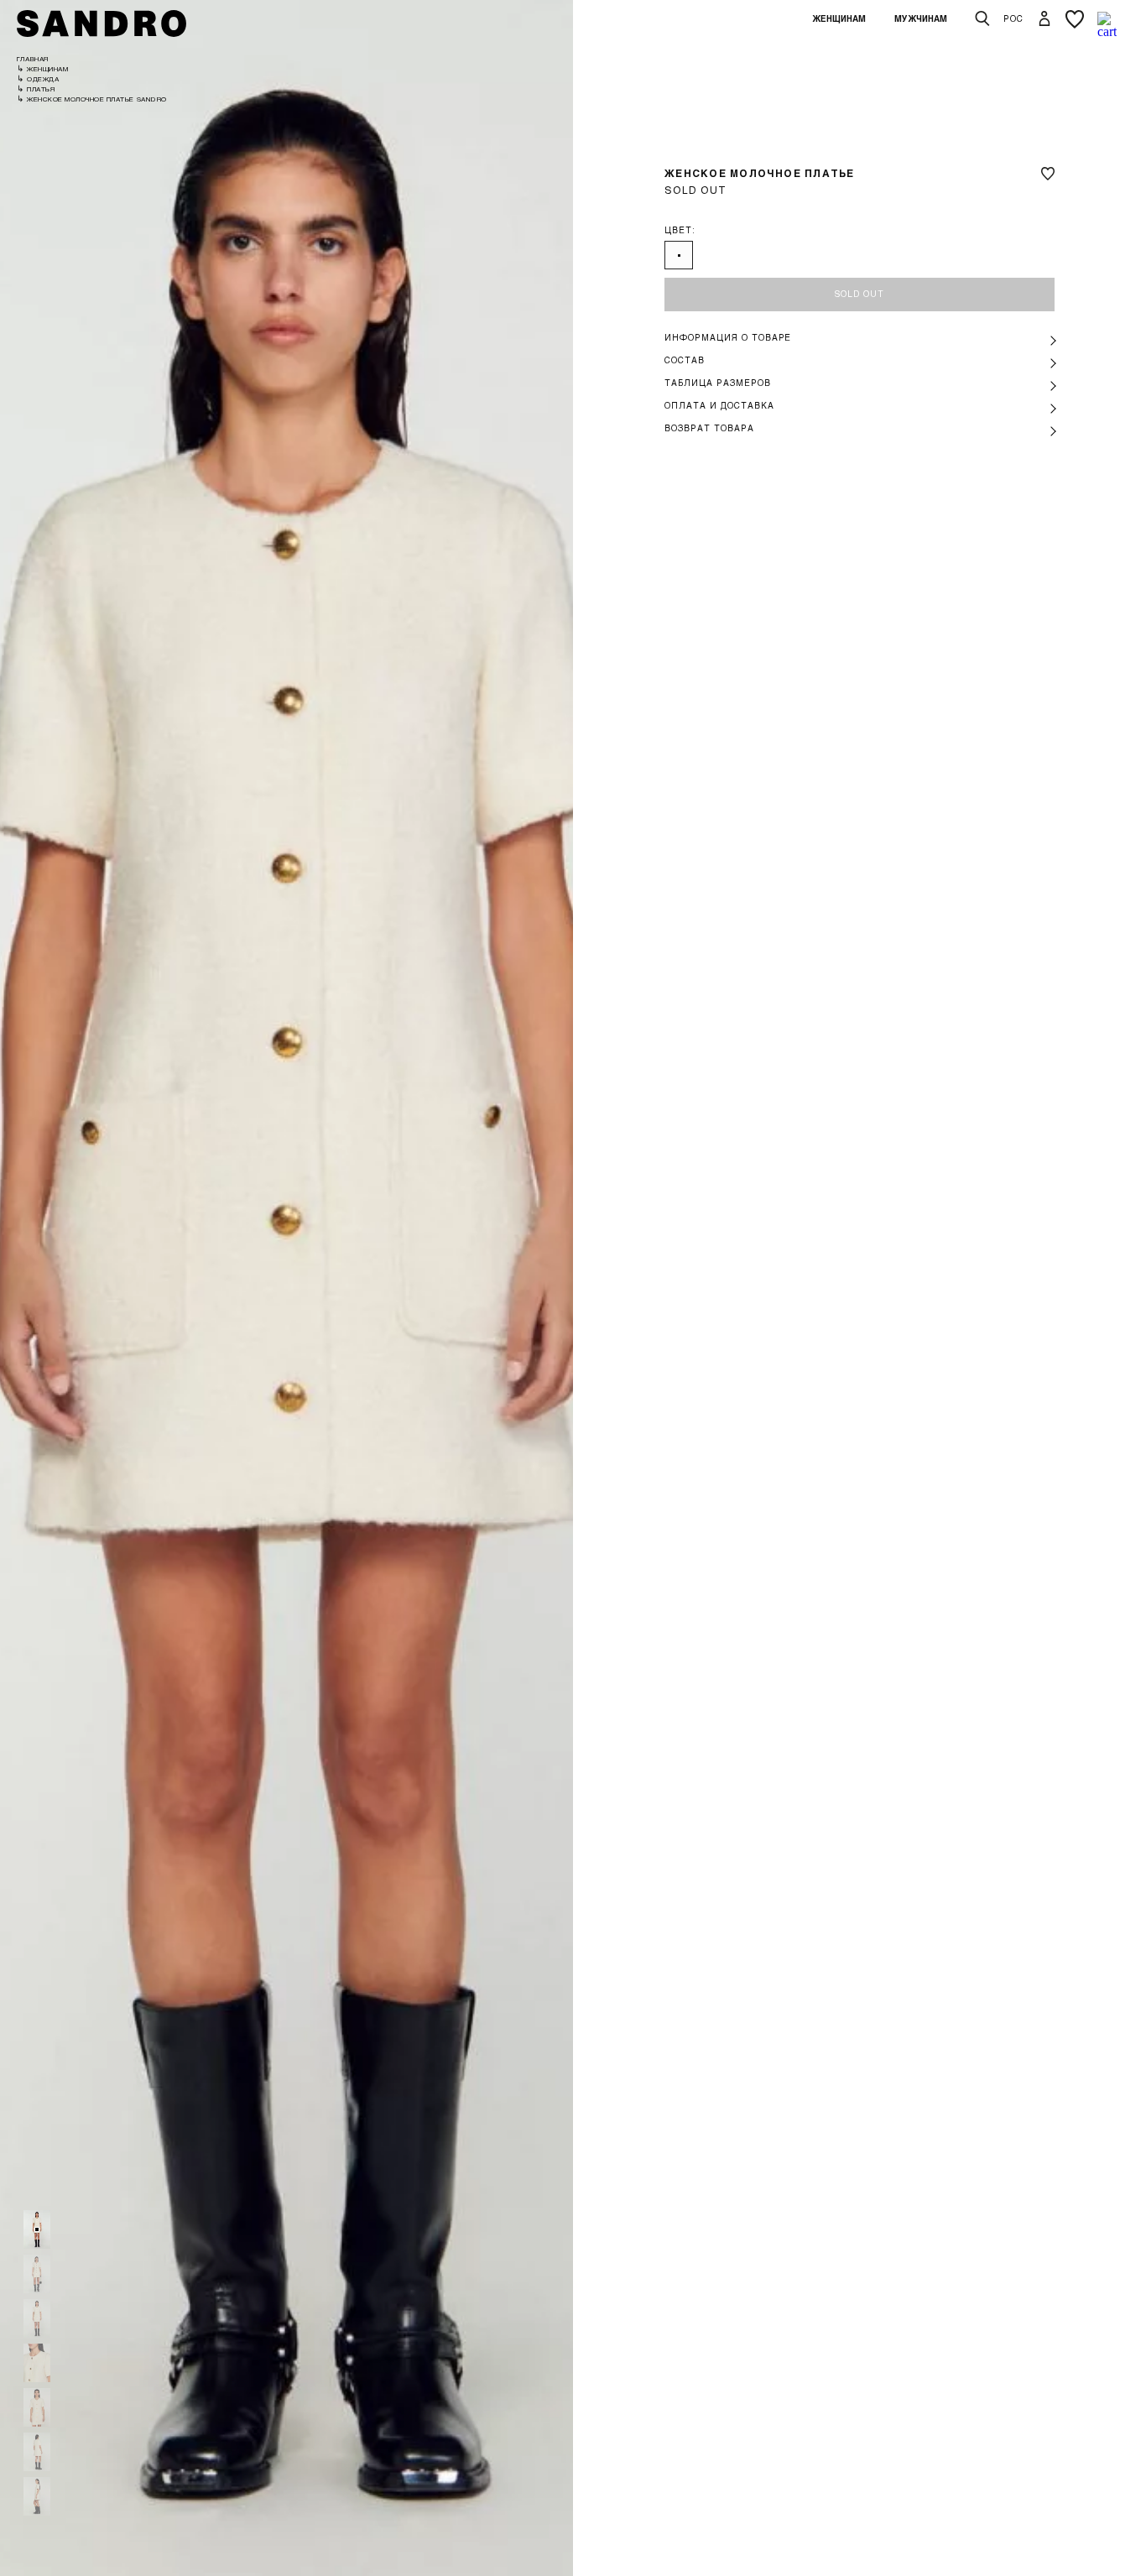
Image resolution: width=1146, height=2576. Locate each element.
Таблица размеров (717, 383)
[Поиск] (982, 19)
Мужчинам (921, 18)
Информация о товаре (728, 337)
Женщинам (839, 18)
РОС (1013, 18)
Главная (33, 59)
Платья (41, 89)
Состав (685, 360)
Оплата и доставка (719, 405)
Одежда (43, 79)
